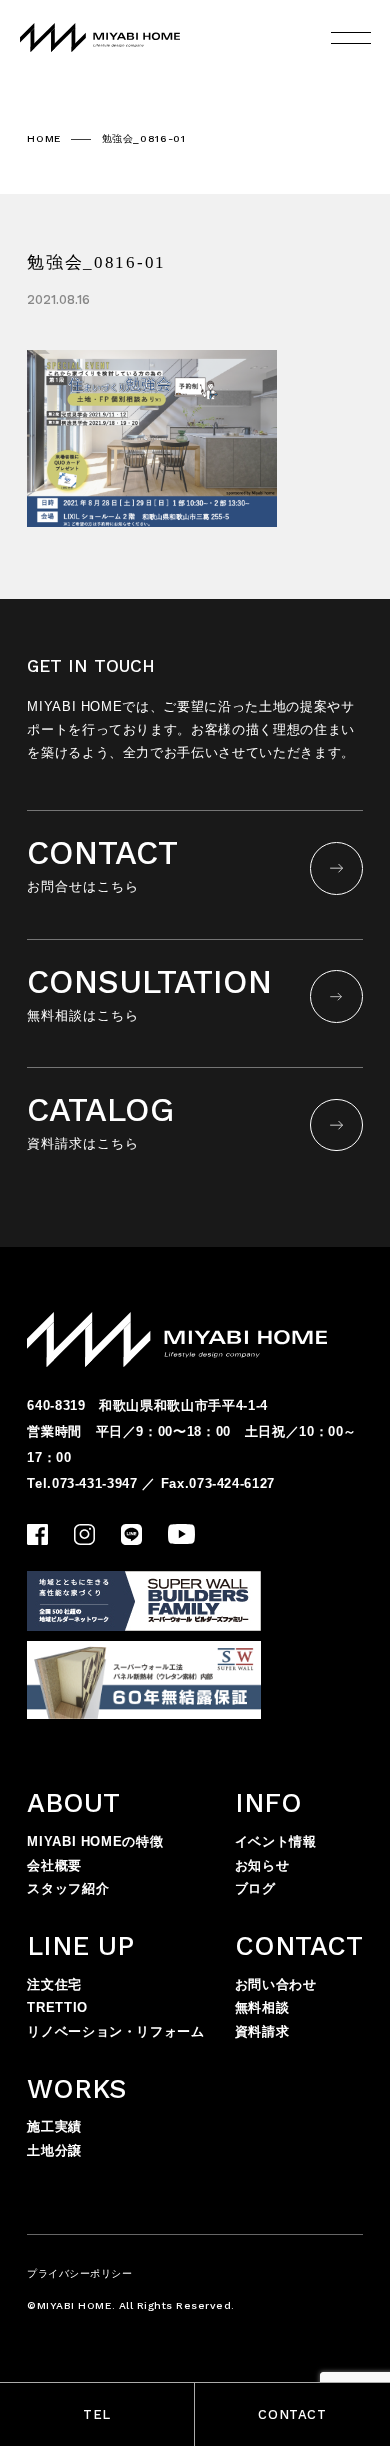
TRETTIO (57, 2007)
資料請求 (262, 2031)
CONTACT (292, 2414)
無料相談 (262, 2007)
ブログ (255, 1888)
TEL (97, 2414)
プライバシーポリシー (79, 2273)
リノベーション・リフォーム (115, 2031)
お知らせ (262, 1865)
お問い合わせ (276, 1984)
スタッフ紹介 (68, 1888)
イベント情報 (276, 1841)
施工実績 (54, 2126)
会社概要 (54, 1865)
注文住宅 (54, 1984)
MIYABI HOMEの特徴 (95, 1841)
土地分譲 (54, 2150)
